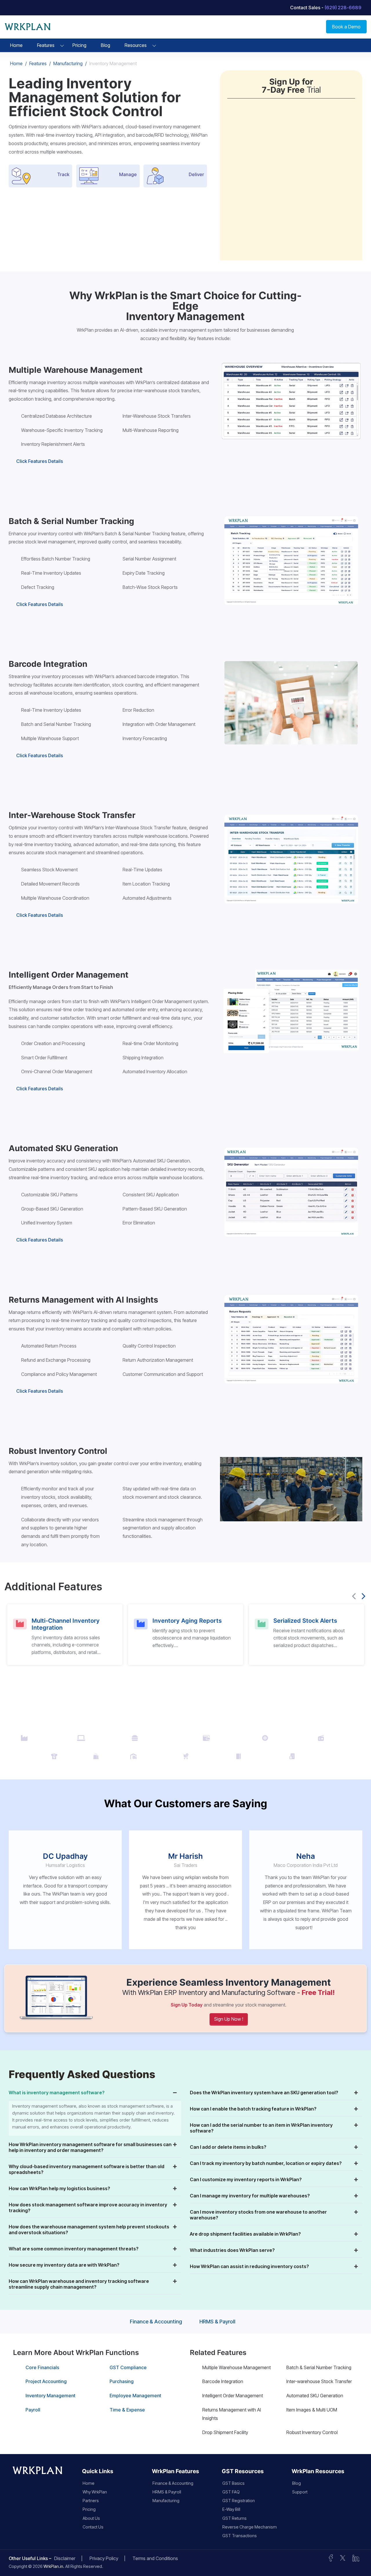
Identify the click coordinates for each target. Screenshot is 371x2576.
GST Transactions (240, 2536)
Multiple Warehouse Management (237, 2367)
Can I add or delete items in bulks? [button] (228, 2147)
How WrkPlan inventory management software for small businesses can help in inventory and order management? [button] (90, 2147)
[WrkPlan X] (343, 2557)
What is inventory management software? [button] (57, 2093)
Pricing (79, 45)
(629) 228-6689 (343, 8)
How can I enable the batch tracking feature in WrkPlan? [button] (253, 2109)
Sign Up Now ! (229, 2019)
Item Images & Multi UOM (312, 2410)
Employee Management (135, 2396)
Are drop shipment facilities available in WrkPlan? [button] (245, 2234)
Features (46, 45)
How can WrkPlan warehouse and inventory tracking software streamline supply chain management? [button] (79, 2284)
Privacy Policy (104, 2558)
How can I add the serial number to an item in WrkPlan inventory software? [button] (261, 2128)
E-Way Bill (231, 2509)
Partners (91, 2501)
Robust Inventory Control (312, 2432)
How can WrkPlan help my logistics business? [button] (59, 2188)
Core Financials (42, 2367)
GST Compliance (128, 2367)
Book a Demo (346, 27)
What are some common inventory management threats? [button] (74, 2249)
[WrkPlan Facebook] (331, 2557)
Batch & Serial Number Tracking (319, 2367)
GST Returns (234, 2518)
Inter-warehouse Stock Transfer (319, 2381)
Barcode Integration (223, 2381)
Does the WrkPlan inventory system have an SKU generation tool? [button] (264, 2093)
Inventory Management (50, 2396)
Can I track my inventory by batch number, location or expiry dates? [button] (266, 2163)
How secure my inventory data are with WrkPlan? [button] (64, 2265)
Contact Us (93, 2527)
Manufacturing (68, 63)
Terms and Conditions (155, 2558)
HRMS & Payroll (217, 2322)
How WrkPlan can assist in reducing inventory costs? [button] (249, 2266)
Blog (106, 45)
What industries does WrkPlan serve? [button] (232, 2250)
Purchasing (122, 2381)
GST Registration (239, 2501)
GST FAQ (231, 2492)
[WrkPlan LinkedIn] (356, 2557)
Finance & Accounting (156, 2322)
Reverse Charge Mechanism (250, 2527)
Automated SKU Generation (315, 2396)
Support (300, 2492)
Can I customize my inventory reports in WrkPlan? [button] (246, 2179)
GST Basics (233, 2483)
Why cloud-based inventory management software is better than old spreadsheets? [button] (87, 2169)
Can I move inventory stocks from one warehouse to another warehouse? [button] (258, 2215)
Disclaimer (65, 2558)
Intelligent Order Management (233, 2396)
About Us (91, 2518)
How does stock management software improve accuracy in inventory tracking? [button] (88, 2208)
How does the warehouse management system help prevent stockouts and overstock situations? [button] (89, 2230)
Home (16, 45)
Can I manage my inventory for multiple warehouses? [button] (250, 2196)
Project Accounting (46, 2381)
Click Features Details (40, 461)
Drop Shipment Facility (225, 2432)
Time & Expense (127, 2410)
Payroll (33, 2410)
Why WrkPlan (95, 2492)
